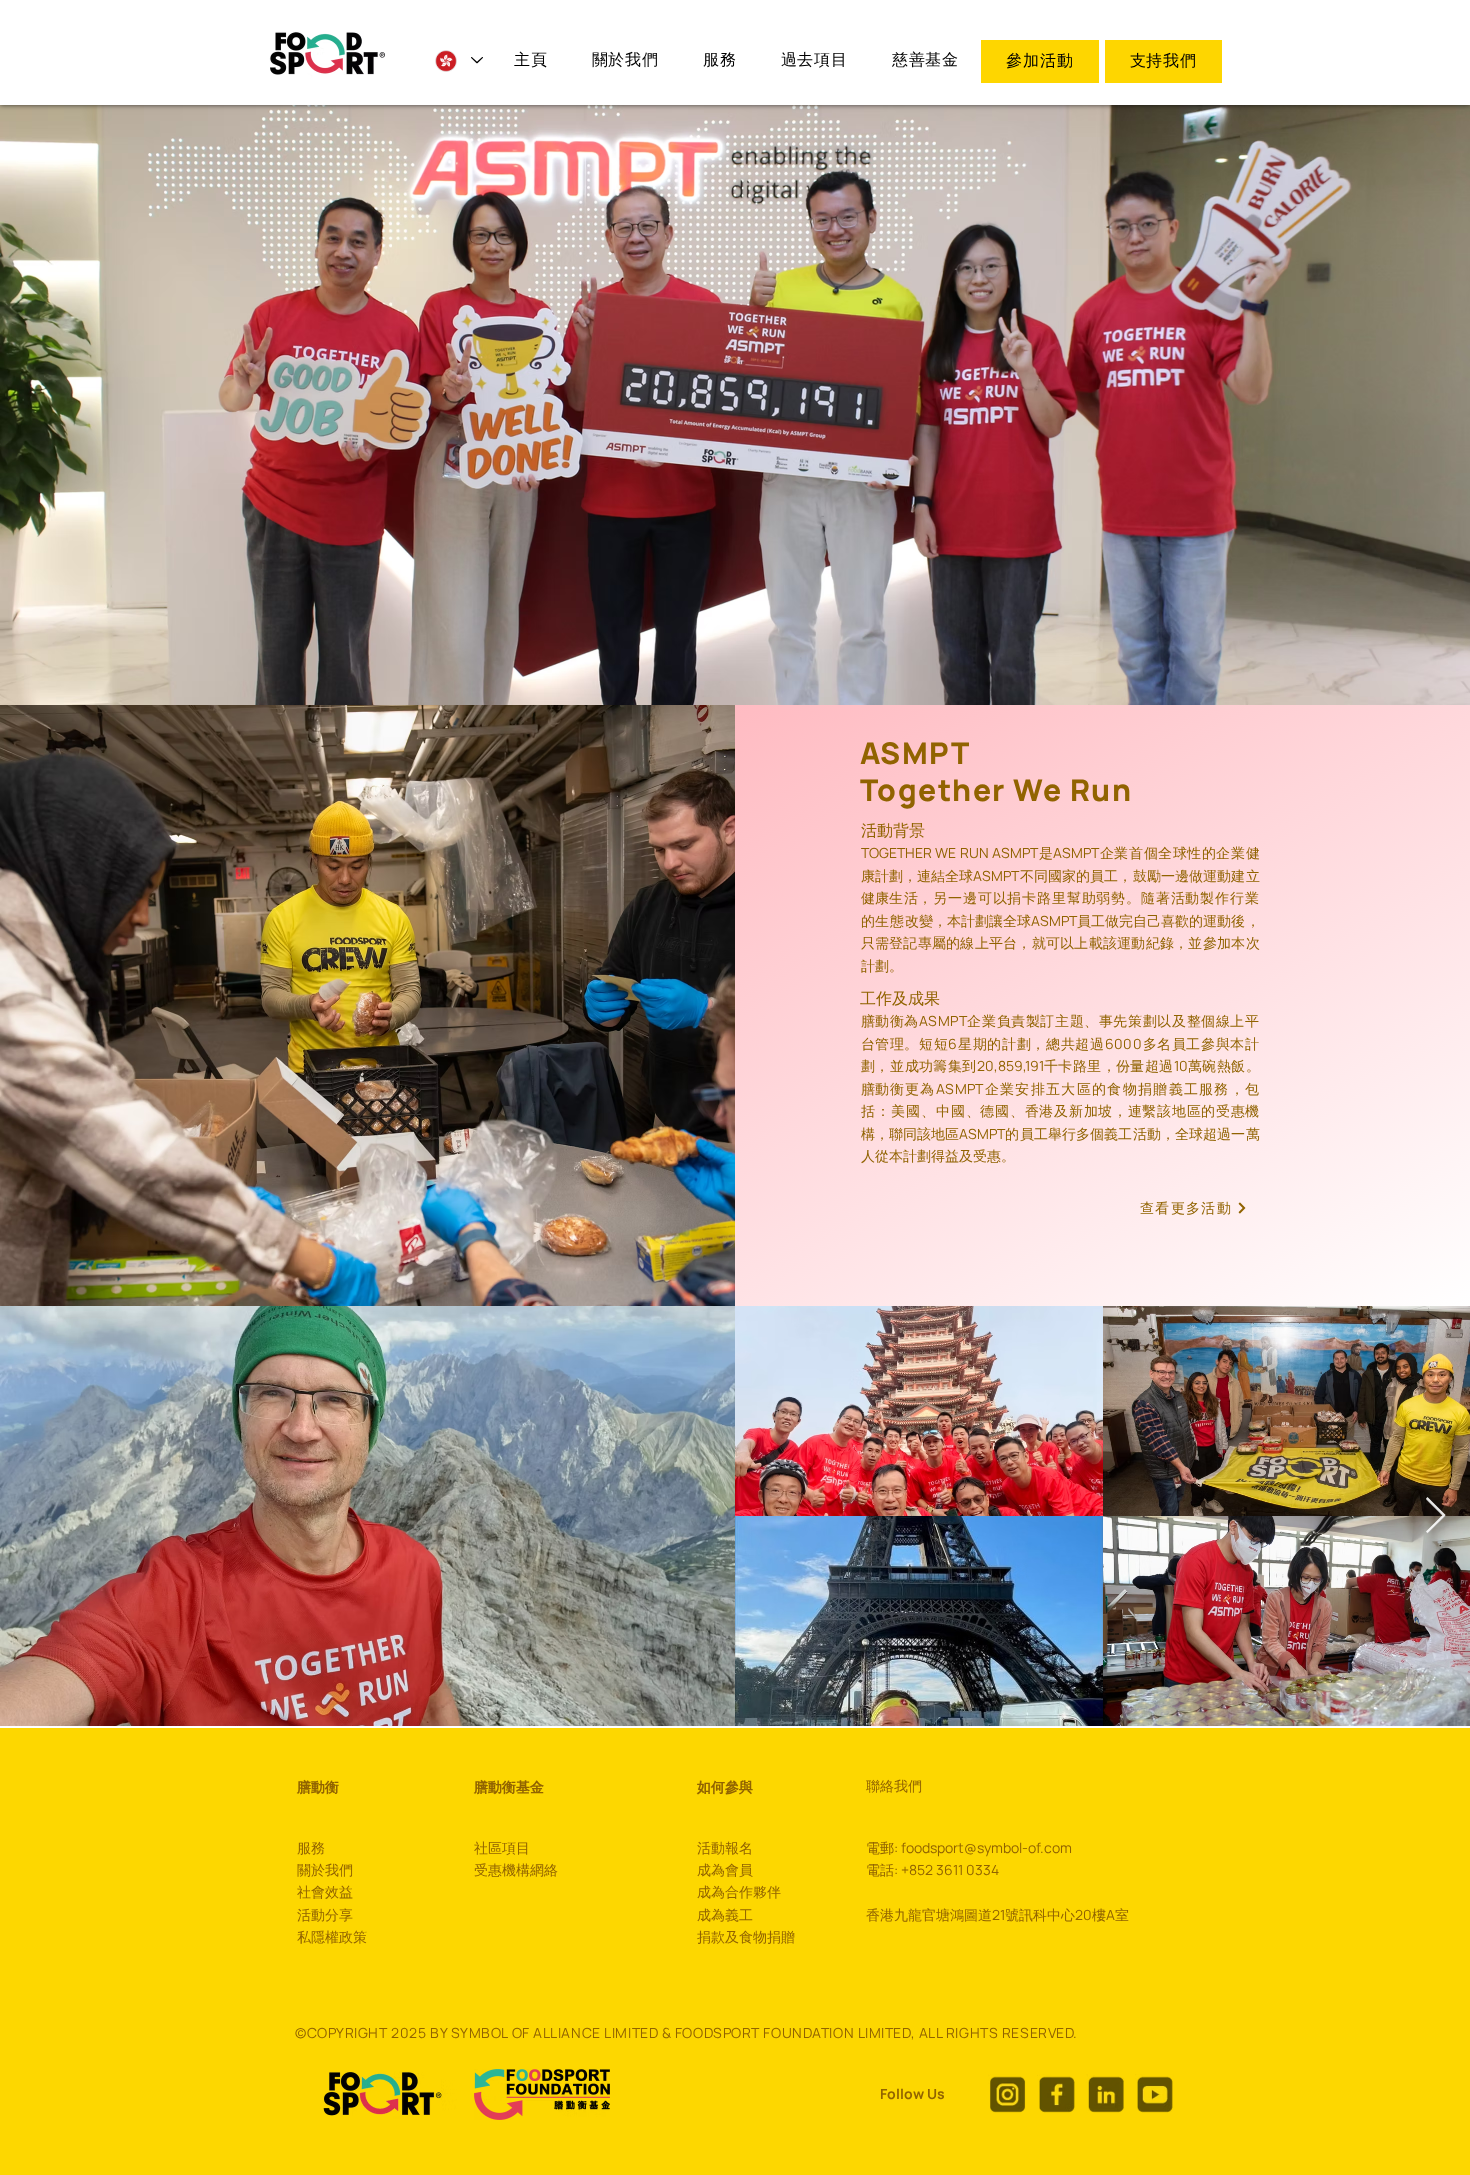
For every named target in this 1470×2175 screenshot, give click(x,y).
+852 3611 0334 (950, 1869)
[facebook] (1056, 2093)
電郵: (883, 1847)
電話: (882, 1869)
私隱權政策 (332, 1936)
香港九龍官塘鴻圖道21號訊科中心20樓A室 (997, 1914)
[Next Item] (1435, 1516)
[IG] (1007, 2093)
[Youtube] (1154, 2093)
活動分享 (325, 1914)
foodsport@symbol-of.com (986, 1847)
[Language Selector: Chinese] (458, 60)
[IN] (1105, 2093)
